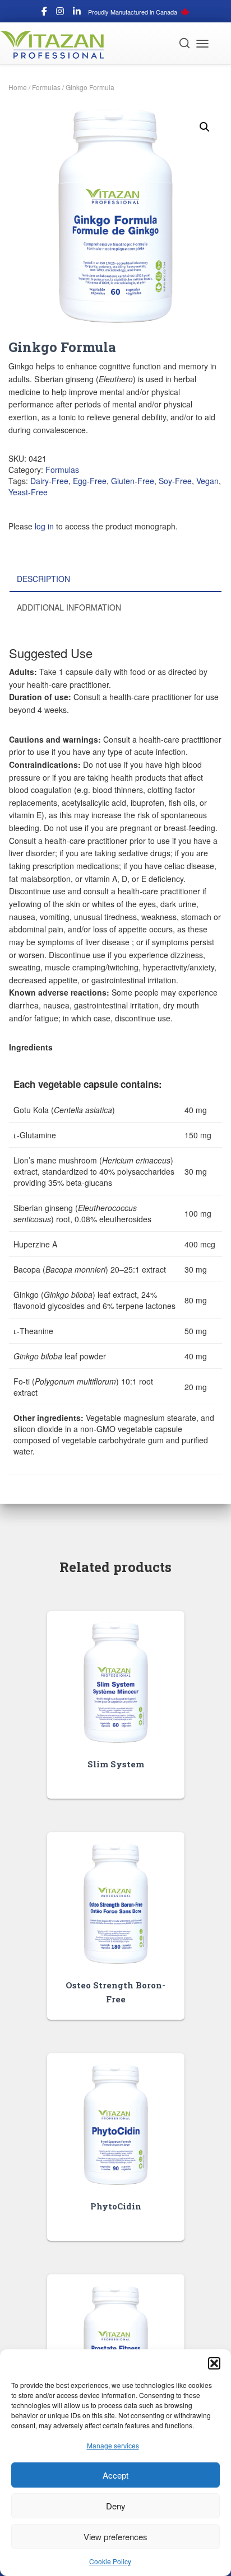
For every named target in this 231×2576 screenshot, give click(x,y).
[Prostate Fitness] (116, 2346)
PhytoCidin (116, 2206)
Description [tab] (43, 579)
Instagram (60, 13)
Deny (116, 2506)
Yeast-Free (28, 492)
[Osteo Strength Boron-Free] (116, 1904)
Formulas (46, 87)
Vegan (207, 481)
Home (18, 87)
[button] (214, 2363)
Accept (115, 2475)
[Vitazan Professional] (56, 45)
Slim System (116, 1764)
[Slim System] (116, 1683)
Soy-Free (175, 481)
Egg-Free (90, 481)
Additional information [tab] (69, 607)
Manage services (113, 2445)
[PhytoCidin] (116, 2125)
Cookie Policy (110, 2561)
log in (44, 526)
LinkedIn (77, 13)
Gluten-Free (133, 481)
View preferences (115, 2537)
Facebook (44, 13)
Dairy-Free (49, 481)
